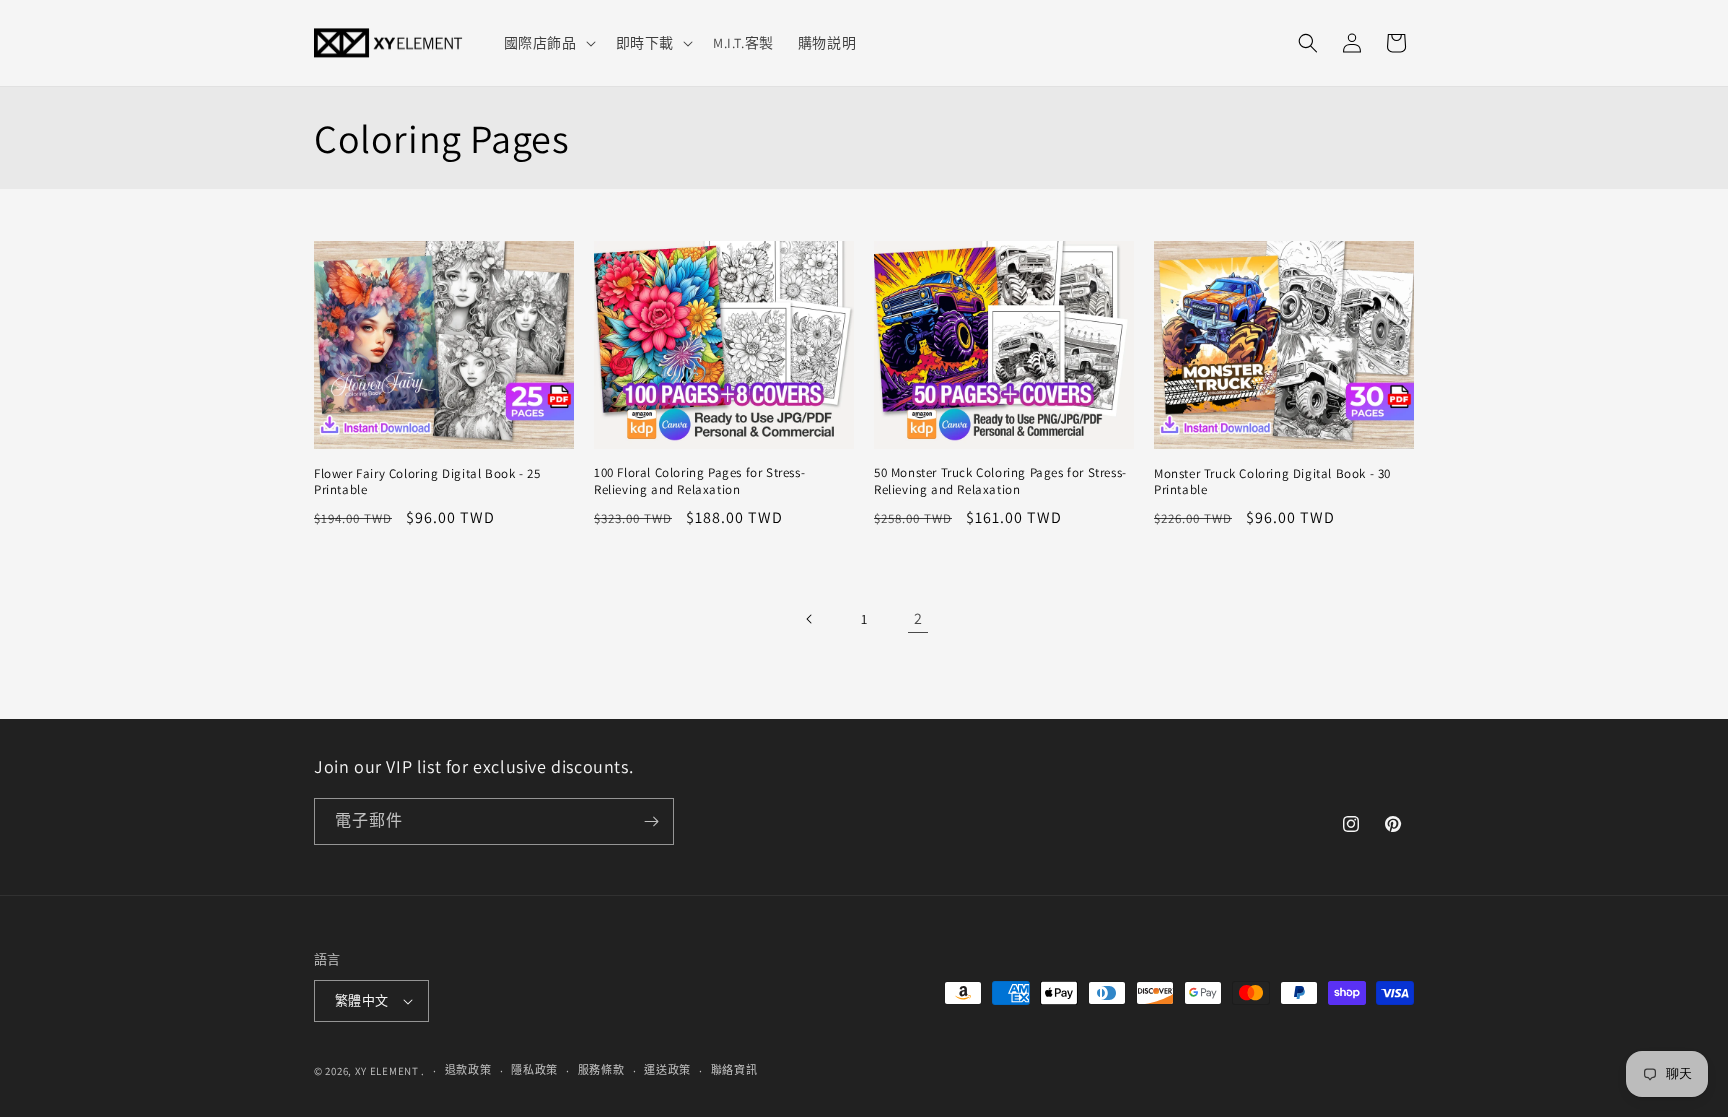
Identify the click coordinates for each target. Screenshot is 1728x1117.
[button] (548, 43)
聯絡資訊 (734, 1070)
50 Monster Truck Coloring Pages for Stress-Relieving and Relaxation (1000, 481)
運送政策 (667, 1070)
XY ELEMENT (387, 1071)
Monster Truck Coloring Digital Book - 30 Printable (1272, 482)
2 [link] (918, 618)
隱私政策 (534, 1070)
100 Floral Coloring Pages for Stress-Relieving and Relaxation (699, 481)
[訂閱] (651, 821)
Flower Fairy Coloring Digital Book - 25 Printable (427, 482)
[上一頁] (810, 619)
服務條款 (601, 1070)
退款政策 (468, 1070)
